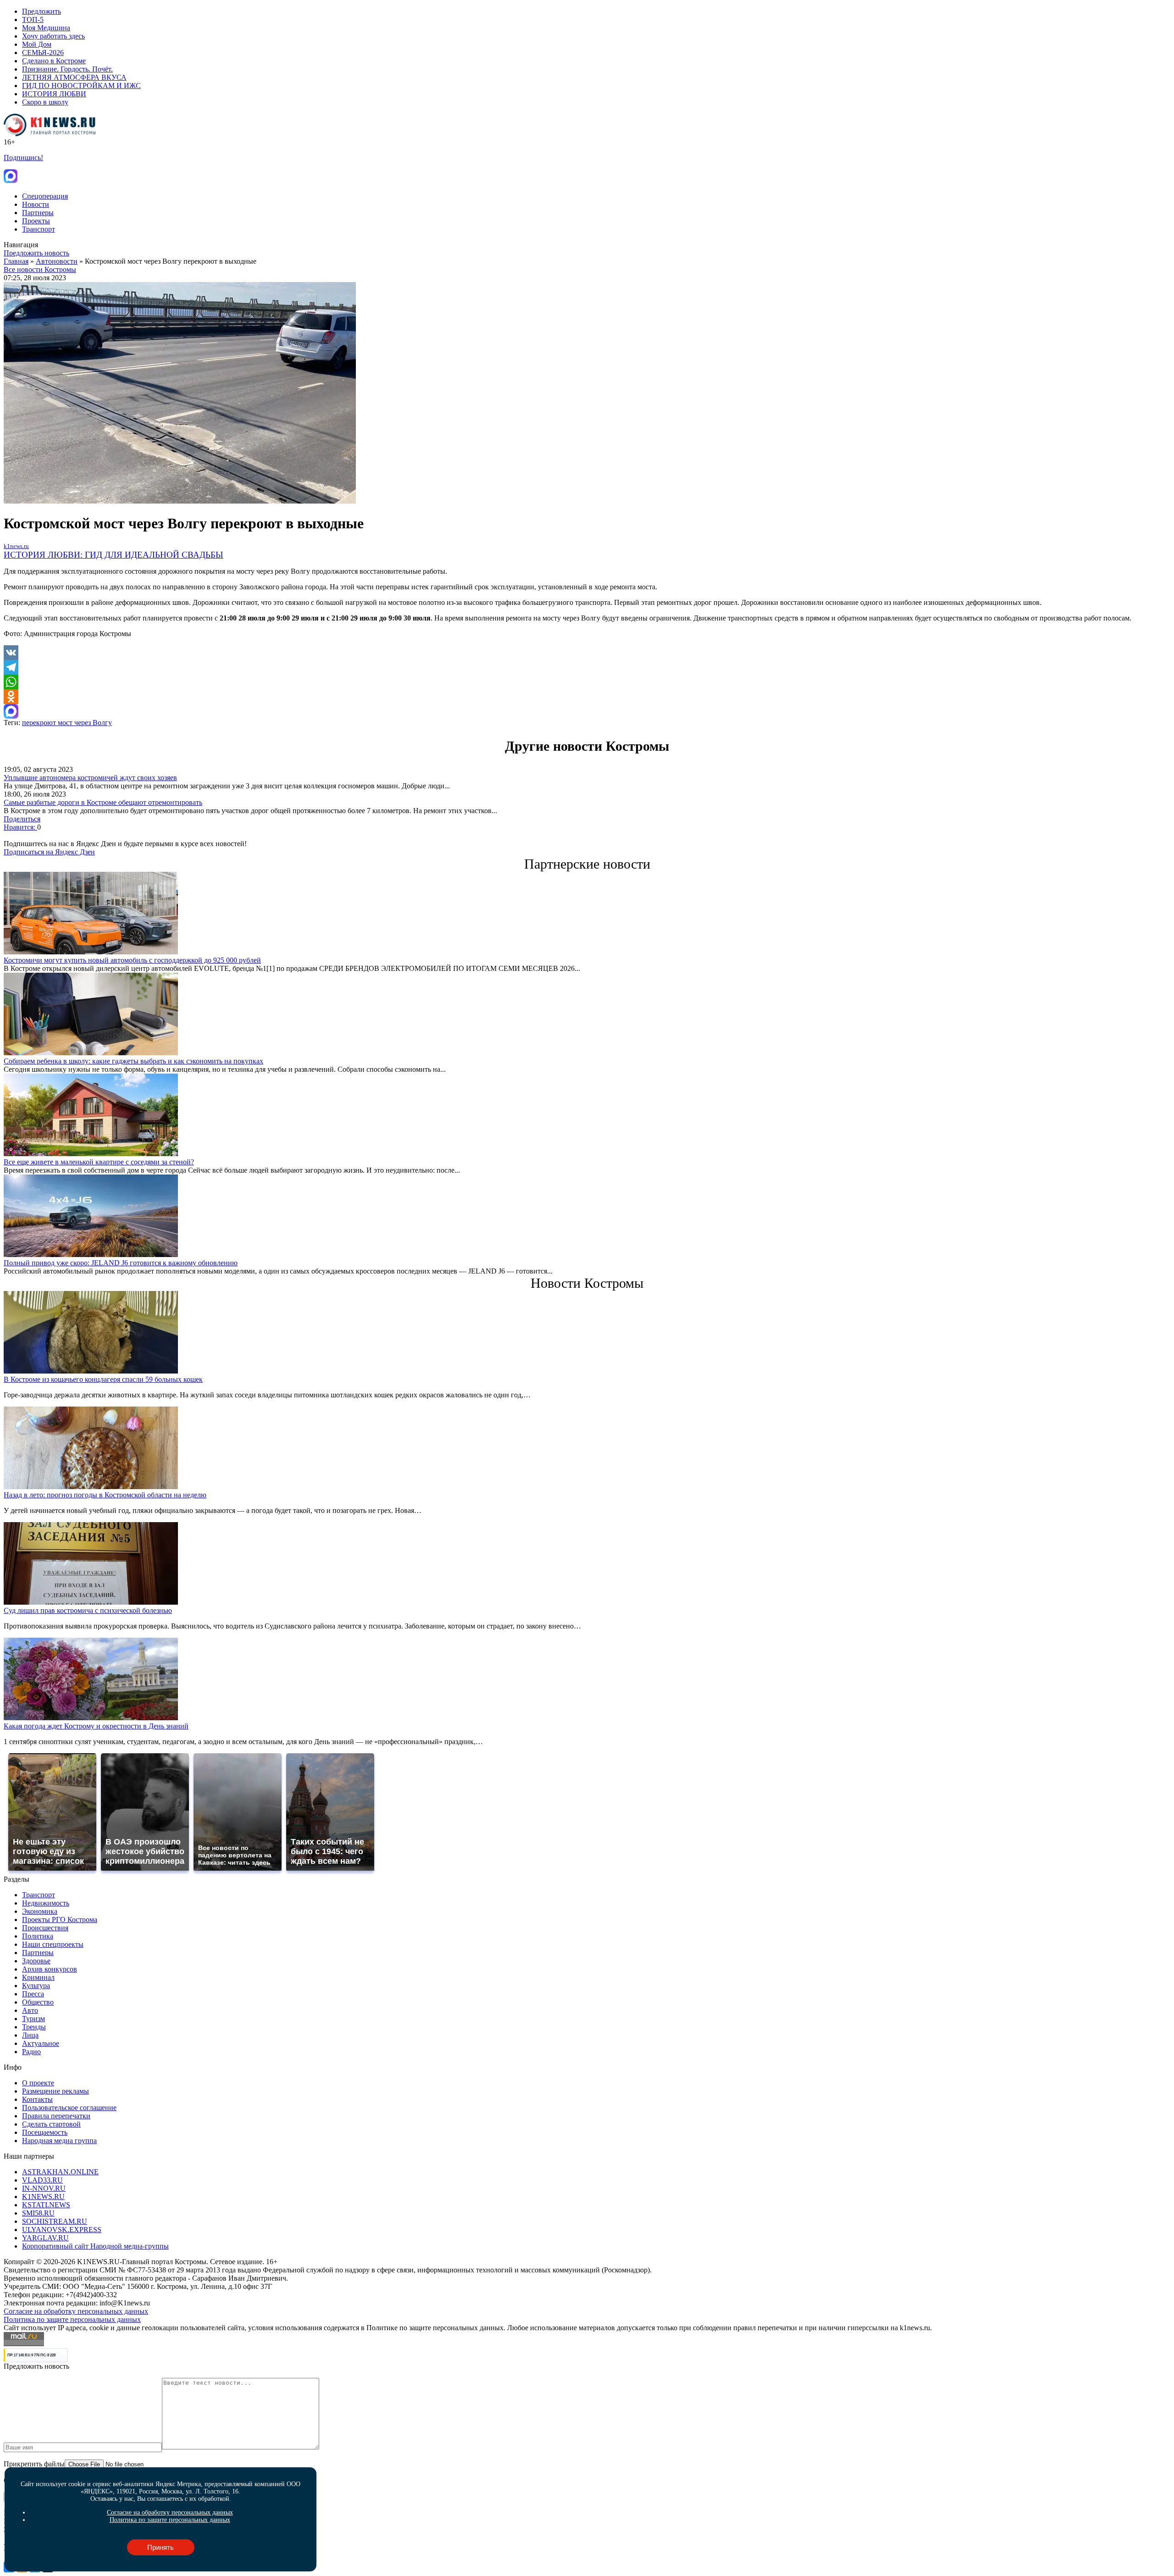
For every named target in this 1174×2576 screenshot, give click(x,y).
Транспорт (39, 229)
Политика (38, 1936)
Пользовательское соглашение (69, 2108)
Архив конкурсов (50, 1969)
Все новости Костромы (40, 269)
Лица (30, 2035)
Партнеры (38, 213)
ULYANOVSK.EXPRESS (62, 2230)
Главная (16, 261)
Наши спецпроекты (53, 1944)
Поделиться (22, 819)
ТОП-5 (33, 19)
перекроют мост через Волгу (67, 723)
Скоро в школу (45, 102)
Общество (38, 2002)
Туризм (33, 2019)
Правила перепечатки (56, 2116)
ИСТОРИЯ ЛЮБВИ (54, 94)
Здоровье (36, 1961)
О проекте (38, 2083)
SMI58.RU (38, 2213)
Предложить (42, 11)
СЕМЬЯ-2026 (43, 53)
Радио (31, 2052)
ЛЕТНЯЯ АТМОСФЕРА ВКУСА (74, 77)
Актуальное (41, 2043)
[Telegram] (587, 667)
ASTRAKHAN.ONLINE (60, 2172)
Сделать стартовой (51, 2124)
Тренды (34, 2027)
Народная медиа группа (59, 2141)
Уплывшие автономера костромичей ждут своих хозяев (90, 778)
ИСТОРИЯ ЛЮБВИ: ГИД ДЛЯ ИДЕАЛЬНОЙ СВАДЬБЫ (114, 555)
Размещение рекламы (55, 2091)
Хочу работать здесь (53, 36)
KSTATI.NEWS (46, 2205)
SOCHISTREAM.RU (55, 2221)
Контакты (37, 2099)
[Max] (587, 711)
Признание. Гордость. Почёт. (67, 69)
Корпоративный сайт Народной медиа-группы (95, 2246)
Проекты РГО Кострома (60, 1920)
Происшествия (45, 1928)
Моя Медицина (46, 28)
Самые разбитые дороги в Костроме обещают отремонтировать (103, 802)
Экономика (40, 1911)
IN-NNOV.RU (44, 2188)
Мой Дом (37, 44)
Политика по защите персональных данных (72, 2319)
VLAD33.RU (42, 2180)
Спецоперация (45, 196)
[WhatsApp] (587, 682)
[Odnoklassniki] (587, 697)
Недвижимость (46, 1903)
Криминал (38, 1977)
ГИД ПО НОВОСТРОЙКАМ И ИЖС (81, 86)
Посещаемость (45, 2132)
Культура (36, 1986)
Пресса (33, 1994)
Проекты (36, 221)
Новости (36, 204)
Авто (30, 2010)
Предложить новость (36, 253)
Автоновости (57, 261)
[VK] (587, 653)
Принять (161, 2547)
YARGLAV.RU (45, 2238)
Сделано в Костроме (54, 61)
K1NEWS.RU (43, 2197)
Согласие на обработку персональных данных (76, 2311)
